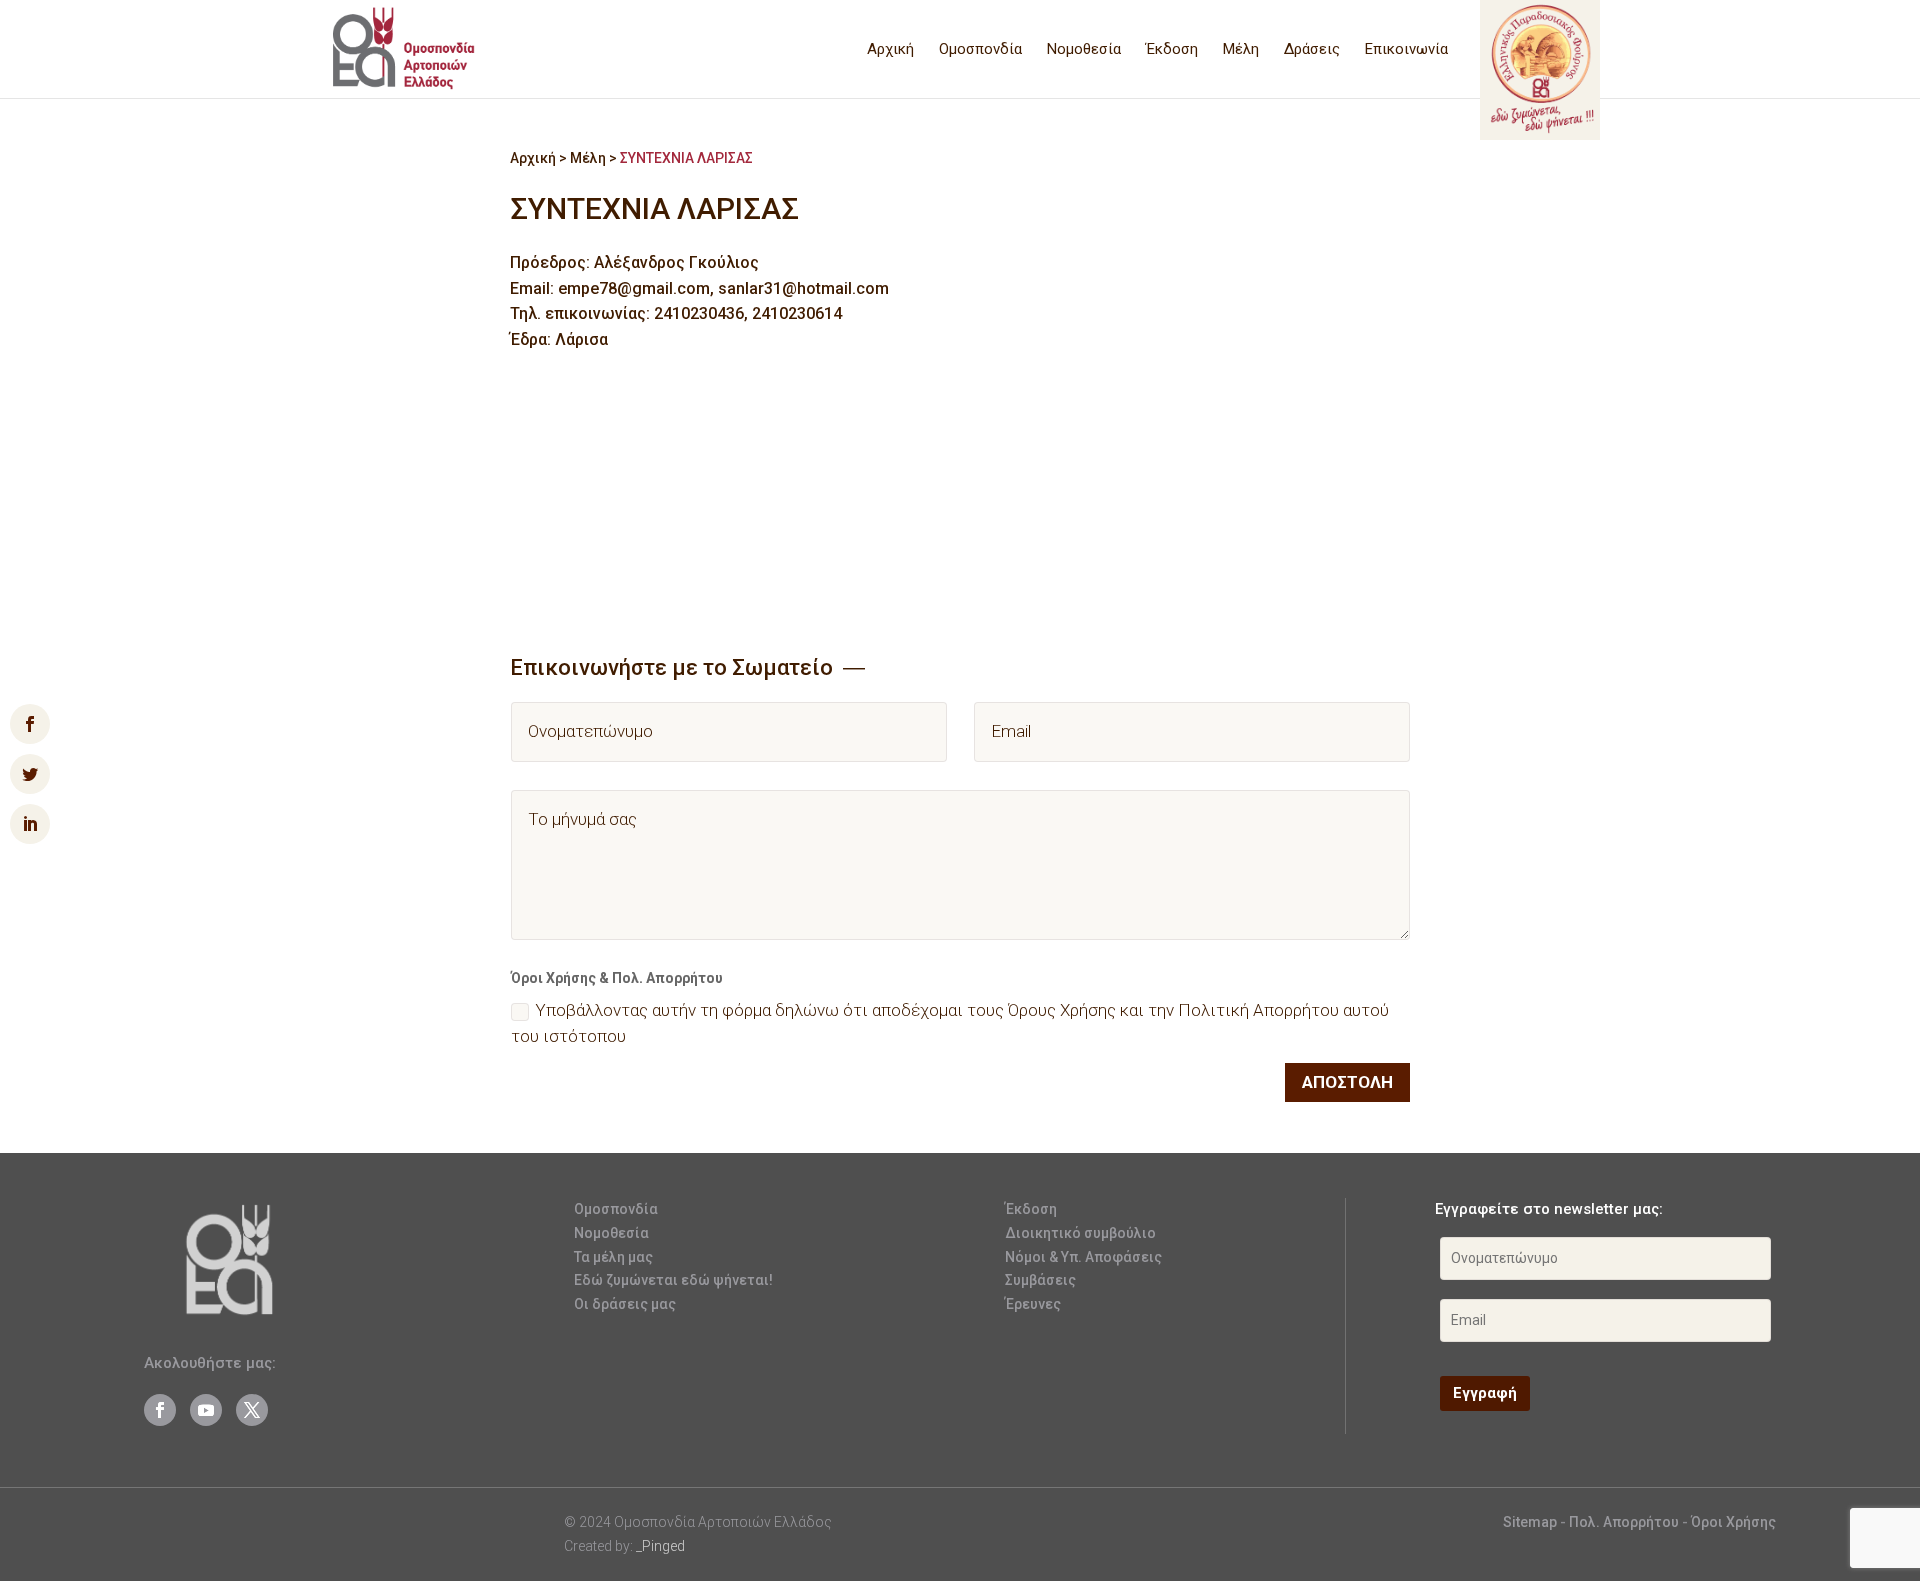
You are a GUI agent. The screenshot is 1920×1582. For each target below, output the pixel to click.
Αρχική (890, 50)
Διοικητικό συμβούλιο (1080, 1233)
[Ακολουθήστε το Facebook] (160, 1410)
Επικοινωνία (1406, 50)
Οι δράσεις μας (625, 1304)
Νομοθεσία (1084, 50)
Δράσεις (1312, 50)
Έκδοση (1172, 50)
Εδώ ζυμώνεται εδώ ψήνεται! (673, 1280)
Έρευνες (1033, 1304)
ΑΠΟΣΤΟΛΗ (1347, 1082)
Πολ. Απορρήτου (1625, 1522)
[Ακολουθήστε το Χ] (252, 1410)
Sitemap (1530, 1522)
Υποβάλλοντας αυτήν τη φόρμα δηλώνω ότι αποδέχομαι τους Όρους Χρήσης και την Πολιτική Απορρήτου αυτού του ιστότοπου (950, 1023)
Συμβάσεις (1040, 1280)
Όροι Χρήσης (1733, 1522)
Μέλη (1241, 50)
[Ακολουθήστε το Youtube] (206, 1410)
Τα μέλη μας (613, 1257)
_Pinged (660, 1546)
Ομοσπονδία (980, 50)
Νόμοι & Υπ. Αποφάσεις (1083, 1257)
